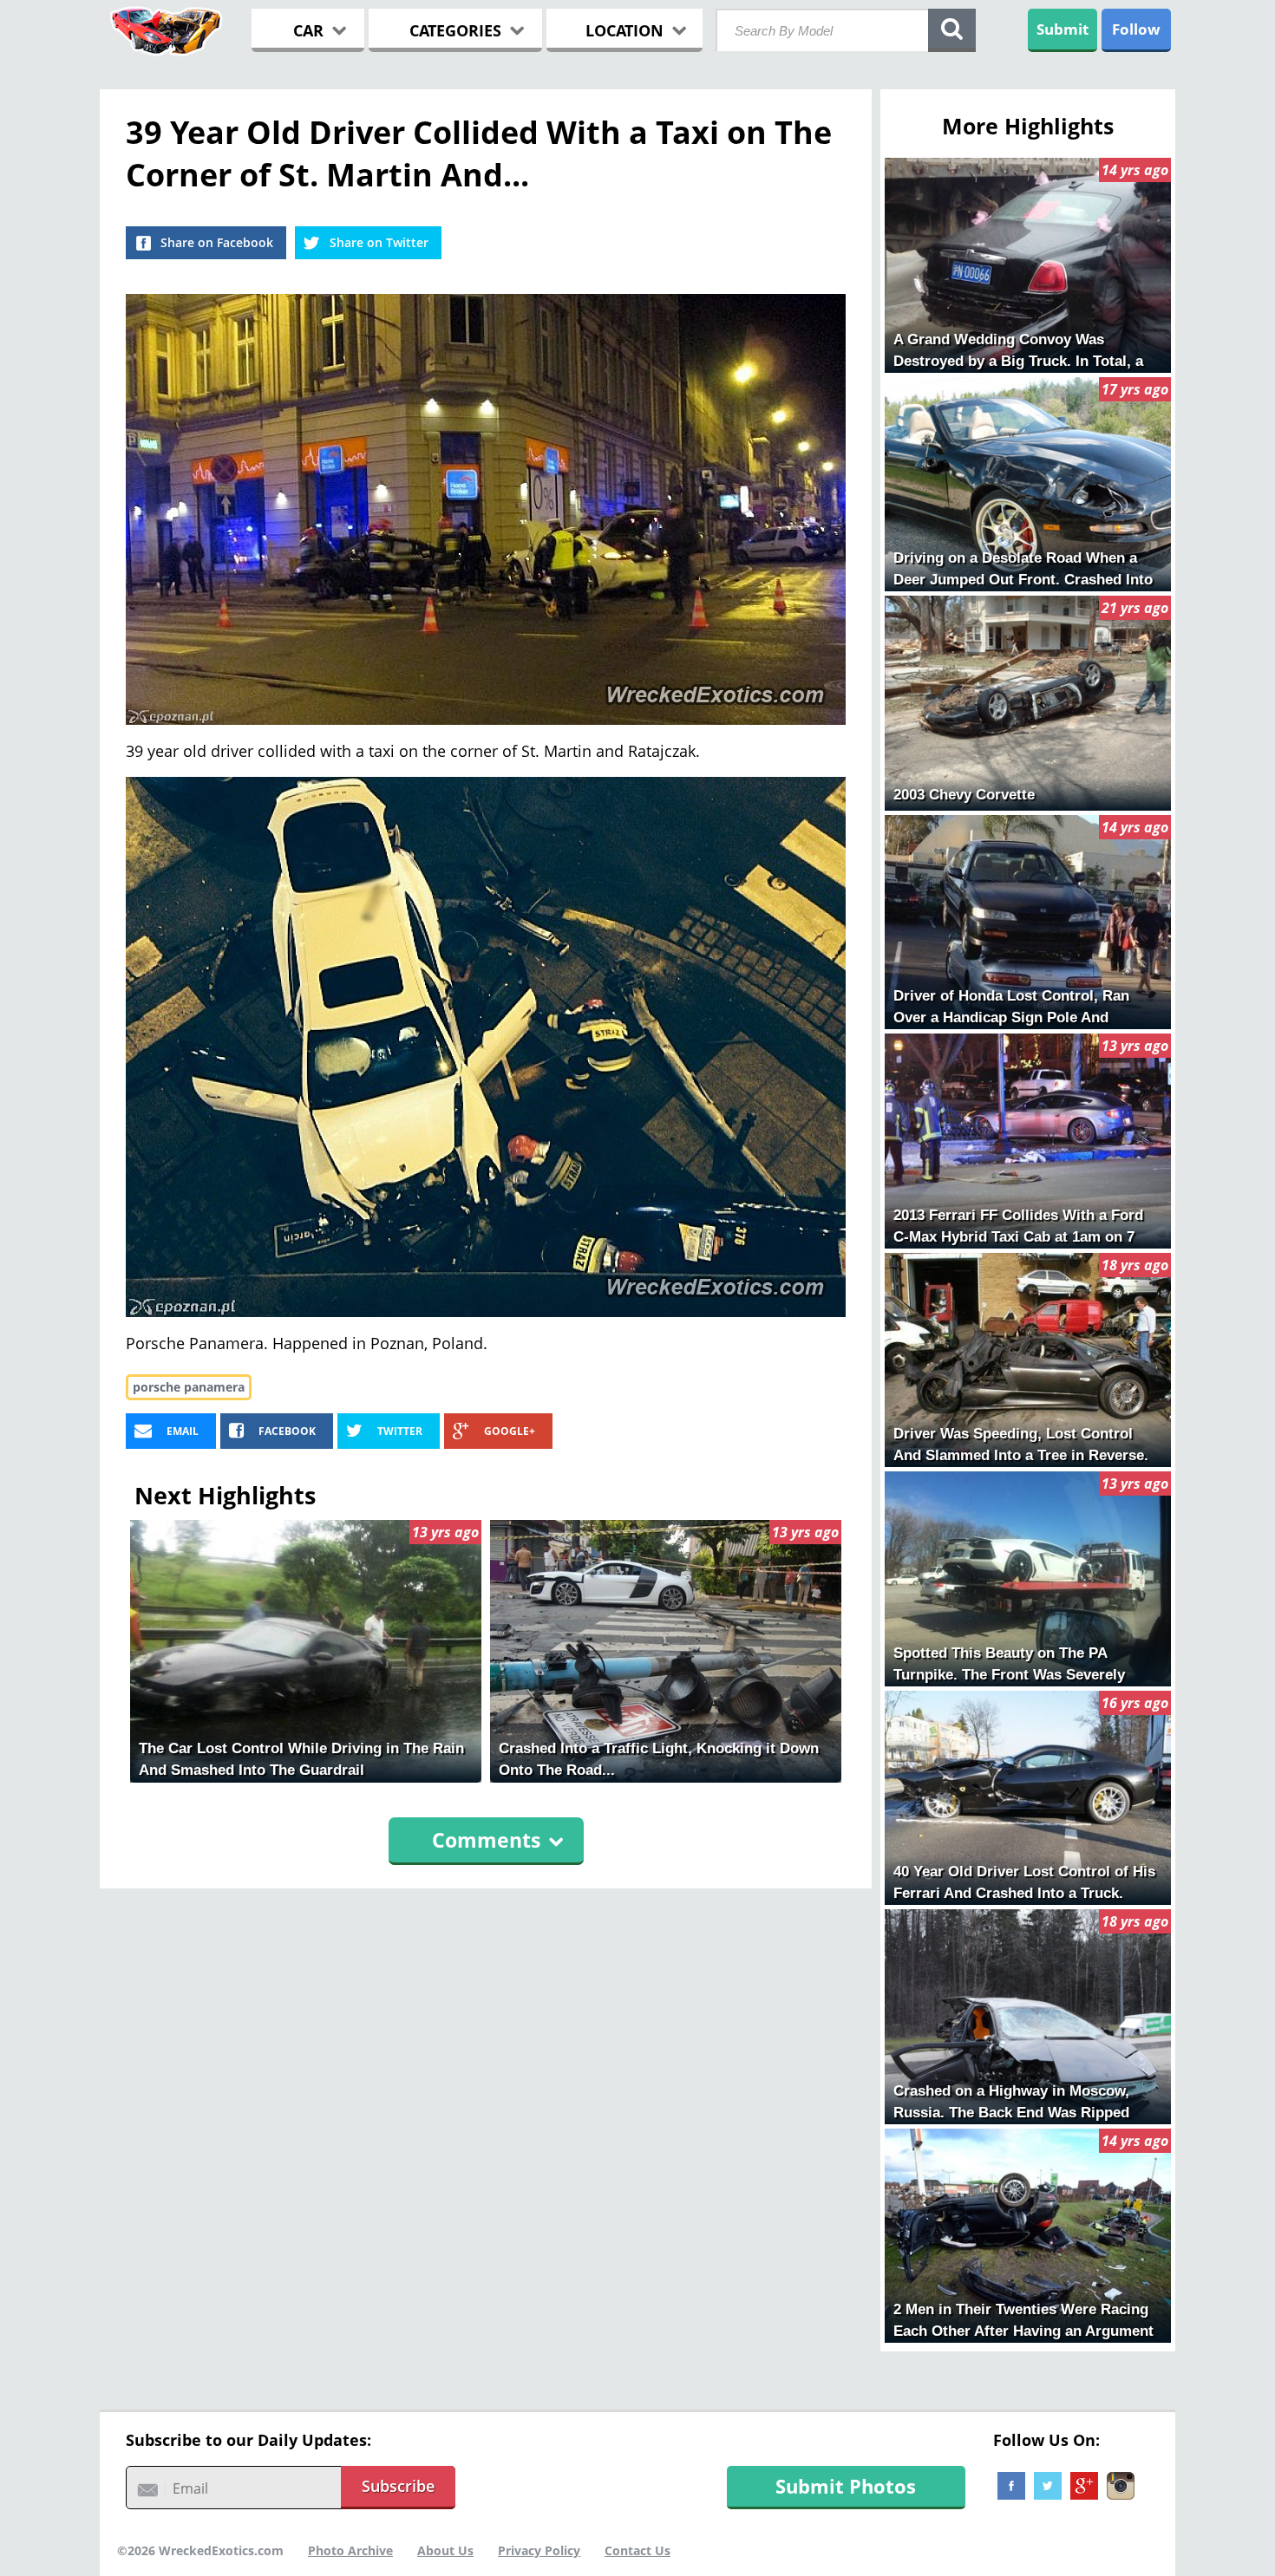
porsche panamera (189, 1387)
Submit (1062, 29)
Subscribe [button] (398, 2486)
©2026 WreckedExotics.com (200, 2550)
